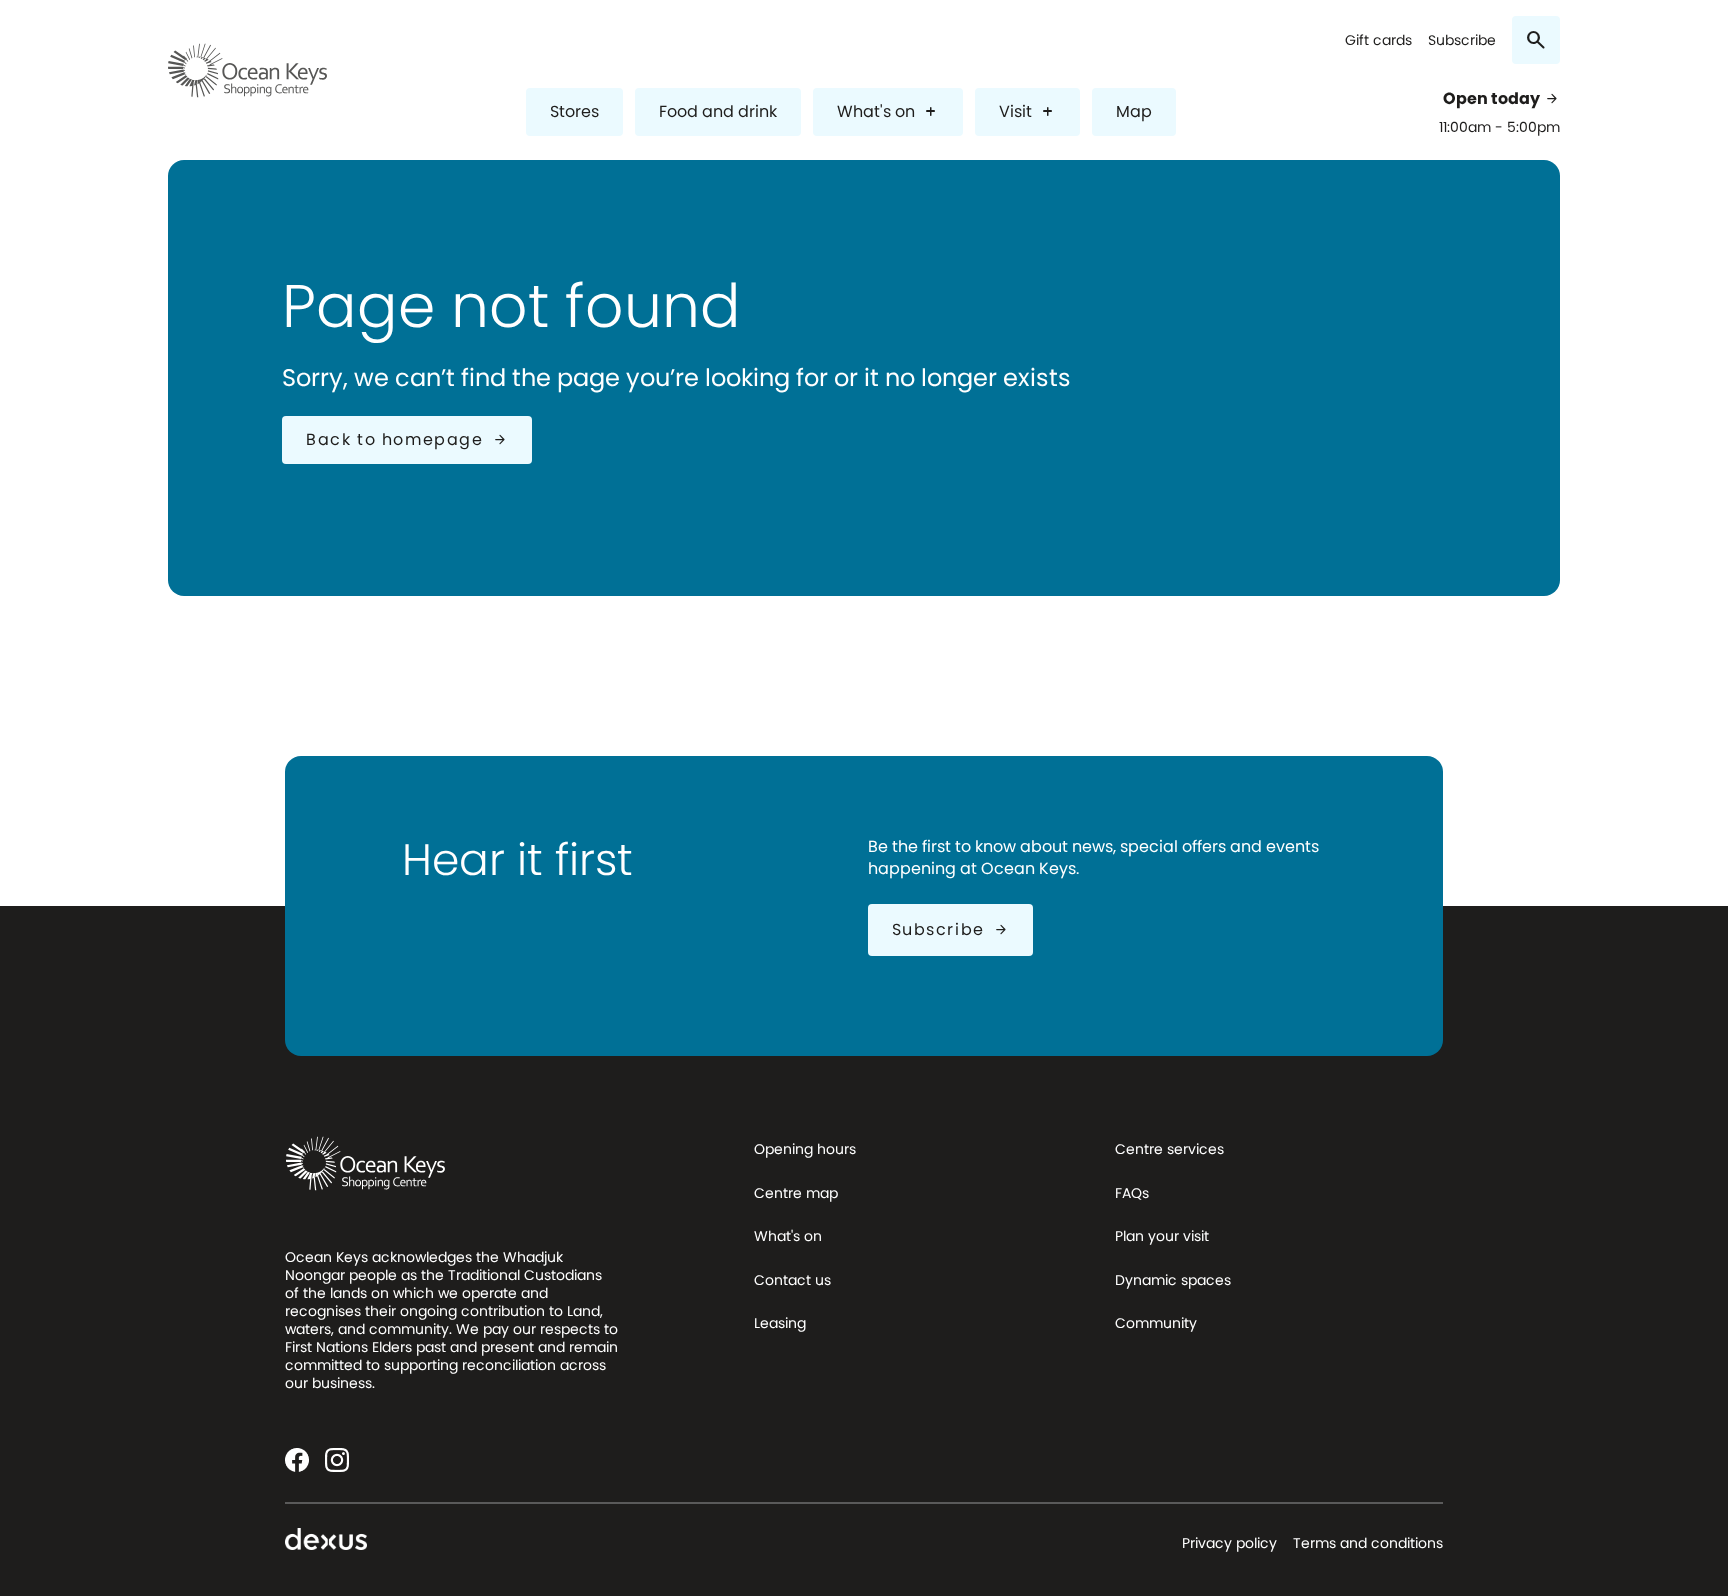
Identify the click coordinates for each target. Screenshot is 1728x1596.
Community (1156, 1323)
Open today (1501, 99)
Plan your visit (1162, 1236)
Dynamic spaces (1173, 1280)
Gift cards (1378, 40)
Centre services (1169, 1149)
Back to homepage (407, 439)
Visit (1027, 111)
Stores (574, 111)
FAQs (1132, 1193)
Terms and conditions (1368, 1543)
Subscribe (1462, 40)
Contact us (792, 1280)
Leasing (780, 1323)
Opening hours (805, 1149)
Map (1134, 111)
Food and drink (718, 111)
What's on (888, 111)
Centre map (796, 1193)
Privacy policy (1229, 1543)
